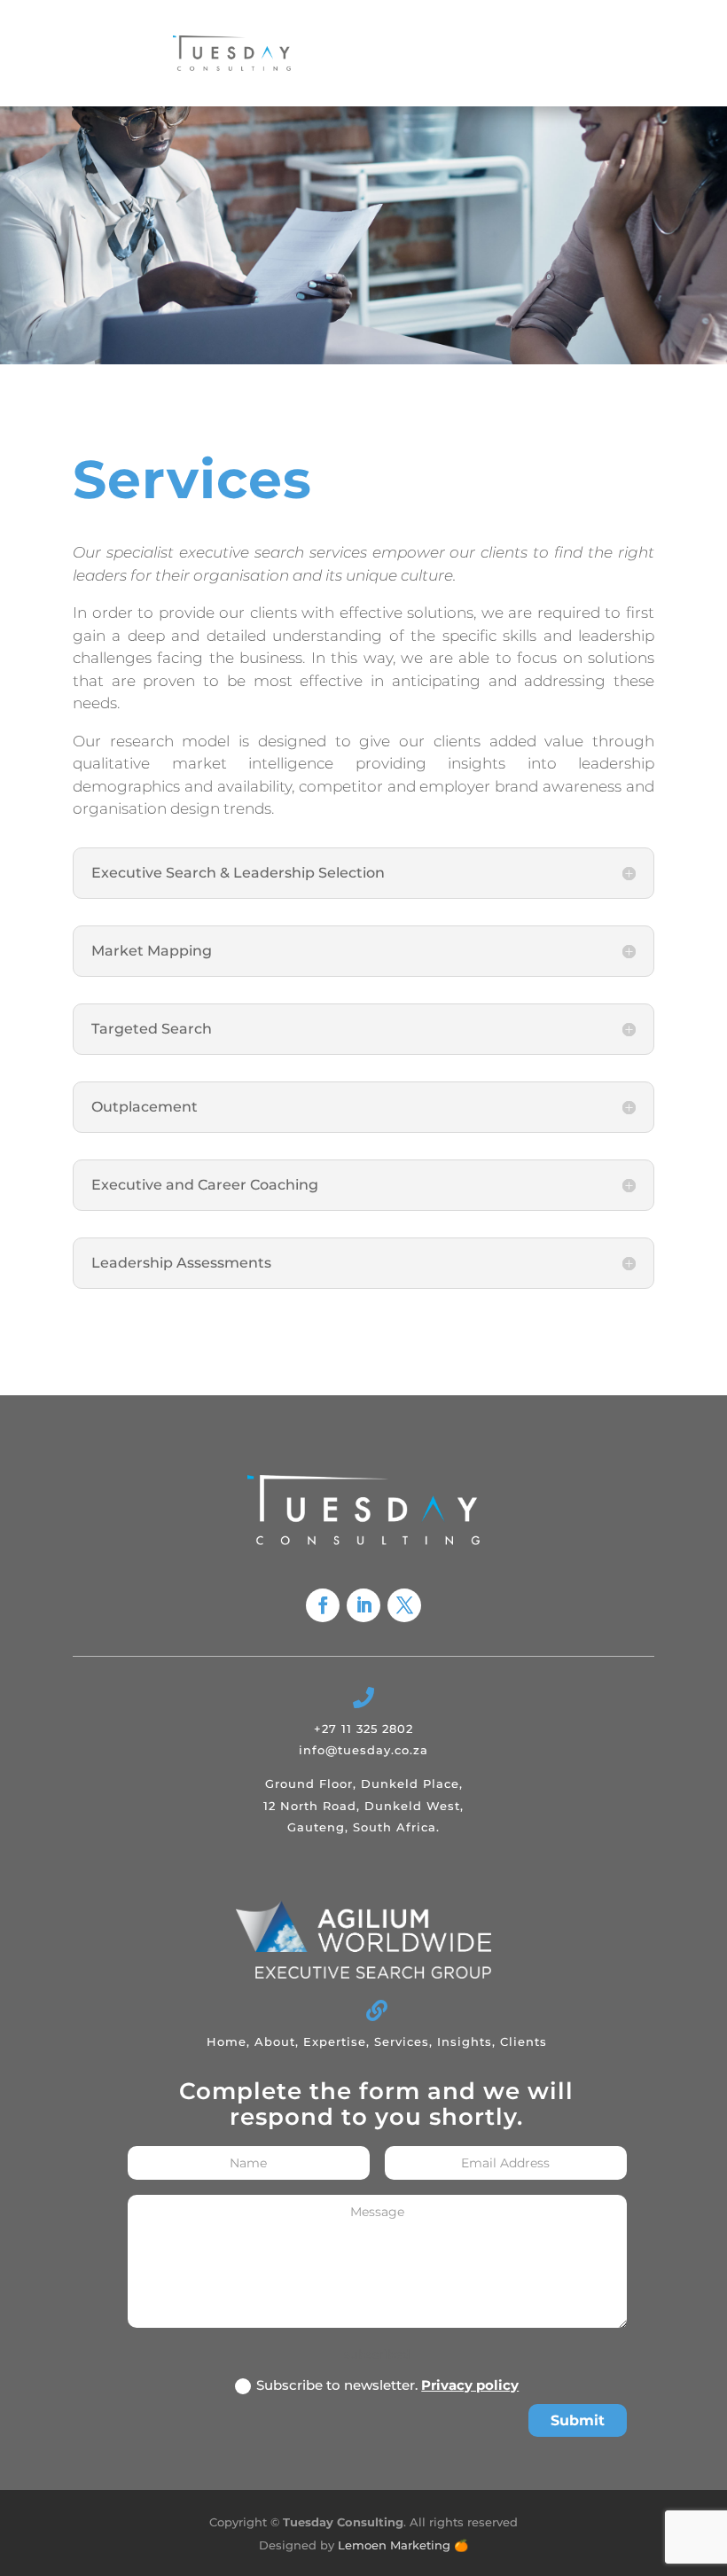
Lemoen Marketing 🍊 (403, 2545)
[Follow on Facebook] (323, 1605)
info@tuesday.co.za (363, 1750)
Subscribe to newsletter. (387, 2385)
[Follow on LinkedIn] (363, 1605)
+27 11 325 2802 (363, 1729)
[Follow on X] (404, 1605)
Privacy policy (470, 2385)
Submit (578, 2420)
